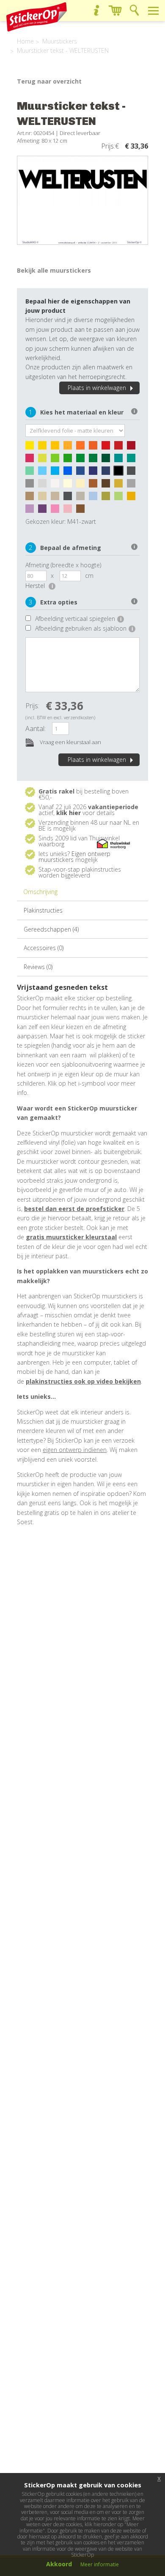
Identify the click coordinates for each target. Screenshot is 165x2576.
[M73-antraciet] (70, 498)
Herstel (39, 586)
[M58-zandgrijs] (82, 498)
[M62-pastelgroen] (121, 498)
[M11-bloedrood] (121, 447)
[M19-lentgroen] (70, 460)
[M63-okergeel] (133, 498)
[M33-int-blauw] (82, 473)
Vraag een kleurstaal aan (70, 742)
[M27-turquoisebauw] (121, 460)
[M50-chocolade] (108, 485)
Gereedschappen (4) (51, 929)
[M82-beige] (44, 498)
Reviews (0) (38, 967)
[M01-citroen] (32, 447)
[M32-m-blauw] (70, 473)
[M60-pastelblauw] (95, 498)
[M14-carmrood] (133, 447)
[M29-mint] (32, 473)
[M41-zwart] (121, 473)
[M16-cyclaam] (32, 460)
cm (89, 576)
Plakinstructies (43, 910)
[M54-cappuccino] (32, 498)
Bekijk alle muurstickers (54, 270)
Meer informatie (100, 2564)
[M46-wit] (57, 485)
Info (96, 10)
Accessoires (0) (44, 948)
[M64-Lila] (32, 511)
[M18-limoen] (57, 460)
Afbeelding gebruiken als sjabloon (84, 628)
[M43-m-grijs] (32, 485)
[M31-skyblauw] (57, 473)
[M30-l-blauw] (44, 473)
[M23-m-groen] (95, 460)
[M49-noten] (95, 485)
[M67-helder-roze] (57, 511)
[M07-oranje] (82, 447)
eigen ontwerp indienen (75, 1450)
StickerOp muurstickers (37, 17)
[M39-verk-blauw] (108, 473)
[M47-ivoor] (70, 485)
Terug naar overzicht (49, 81)
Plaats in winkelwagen (97, 388)
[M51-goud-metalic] (121, 485)
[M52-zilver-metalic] (133, 485)
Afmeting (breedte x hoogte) (63, 565)
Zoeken (134, 10)
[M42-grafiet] (133, 473)
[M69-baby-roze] (70, 511)
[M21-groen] (82, 460)
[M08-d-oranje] (95, 447)
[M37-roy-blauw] (95, 473)
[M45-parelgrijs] (44, 485)
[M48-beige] (82, 485)
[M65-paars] (44, 511)
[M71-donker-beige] (57, 498)
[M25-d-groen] (108, 460)
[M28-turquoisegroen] (133, 460)
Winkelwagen (115, 10)
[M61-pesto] (108, 498)
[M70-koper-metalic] (82, 511)
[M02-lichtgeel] (44, 447)
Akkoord (59, 2564)
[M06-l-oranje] (70, 447)
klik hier (69, 813)
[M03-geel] (57, 447)
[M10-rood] (108, 447)
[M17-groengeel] (44, 460)
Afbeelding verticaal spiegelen (78, 619)
